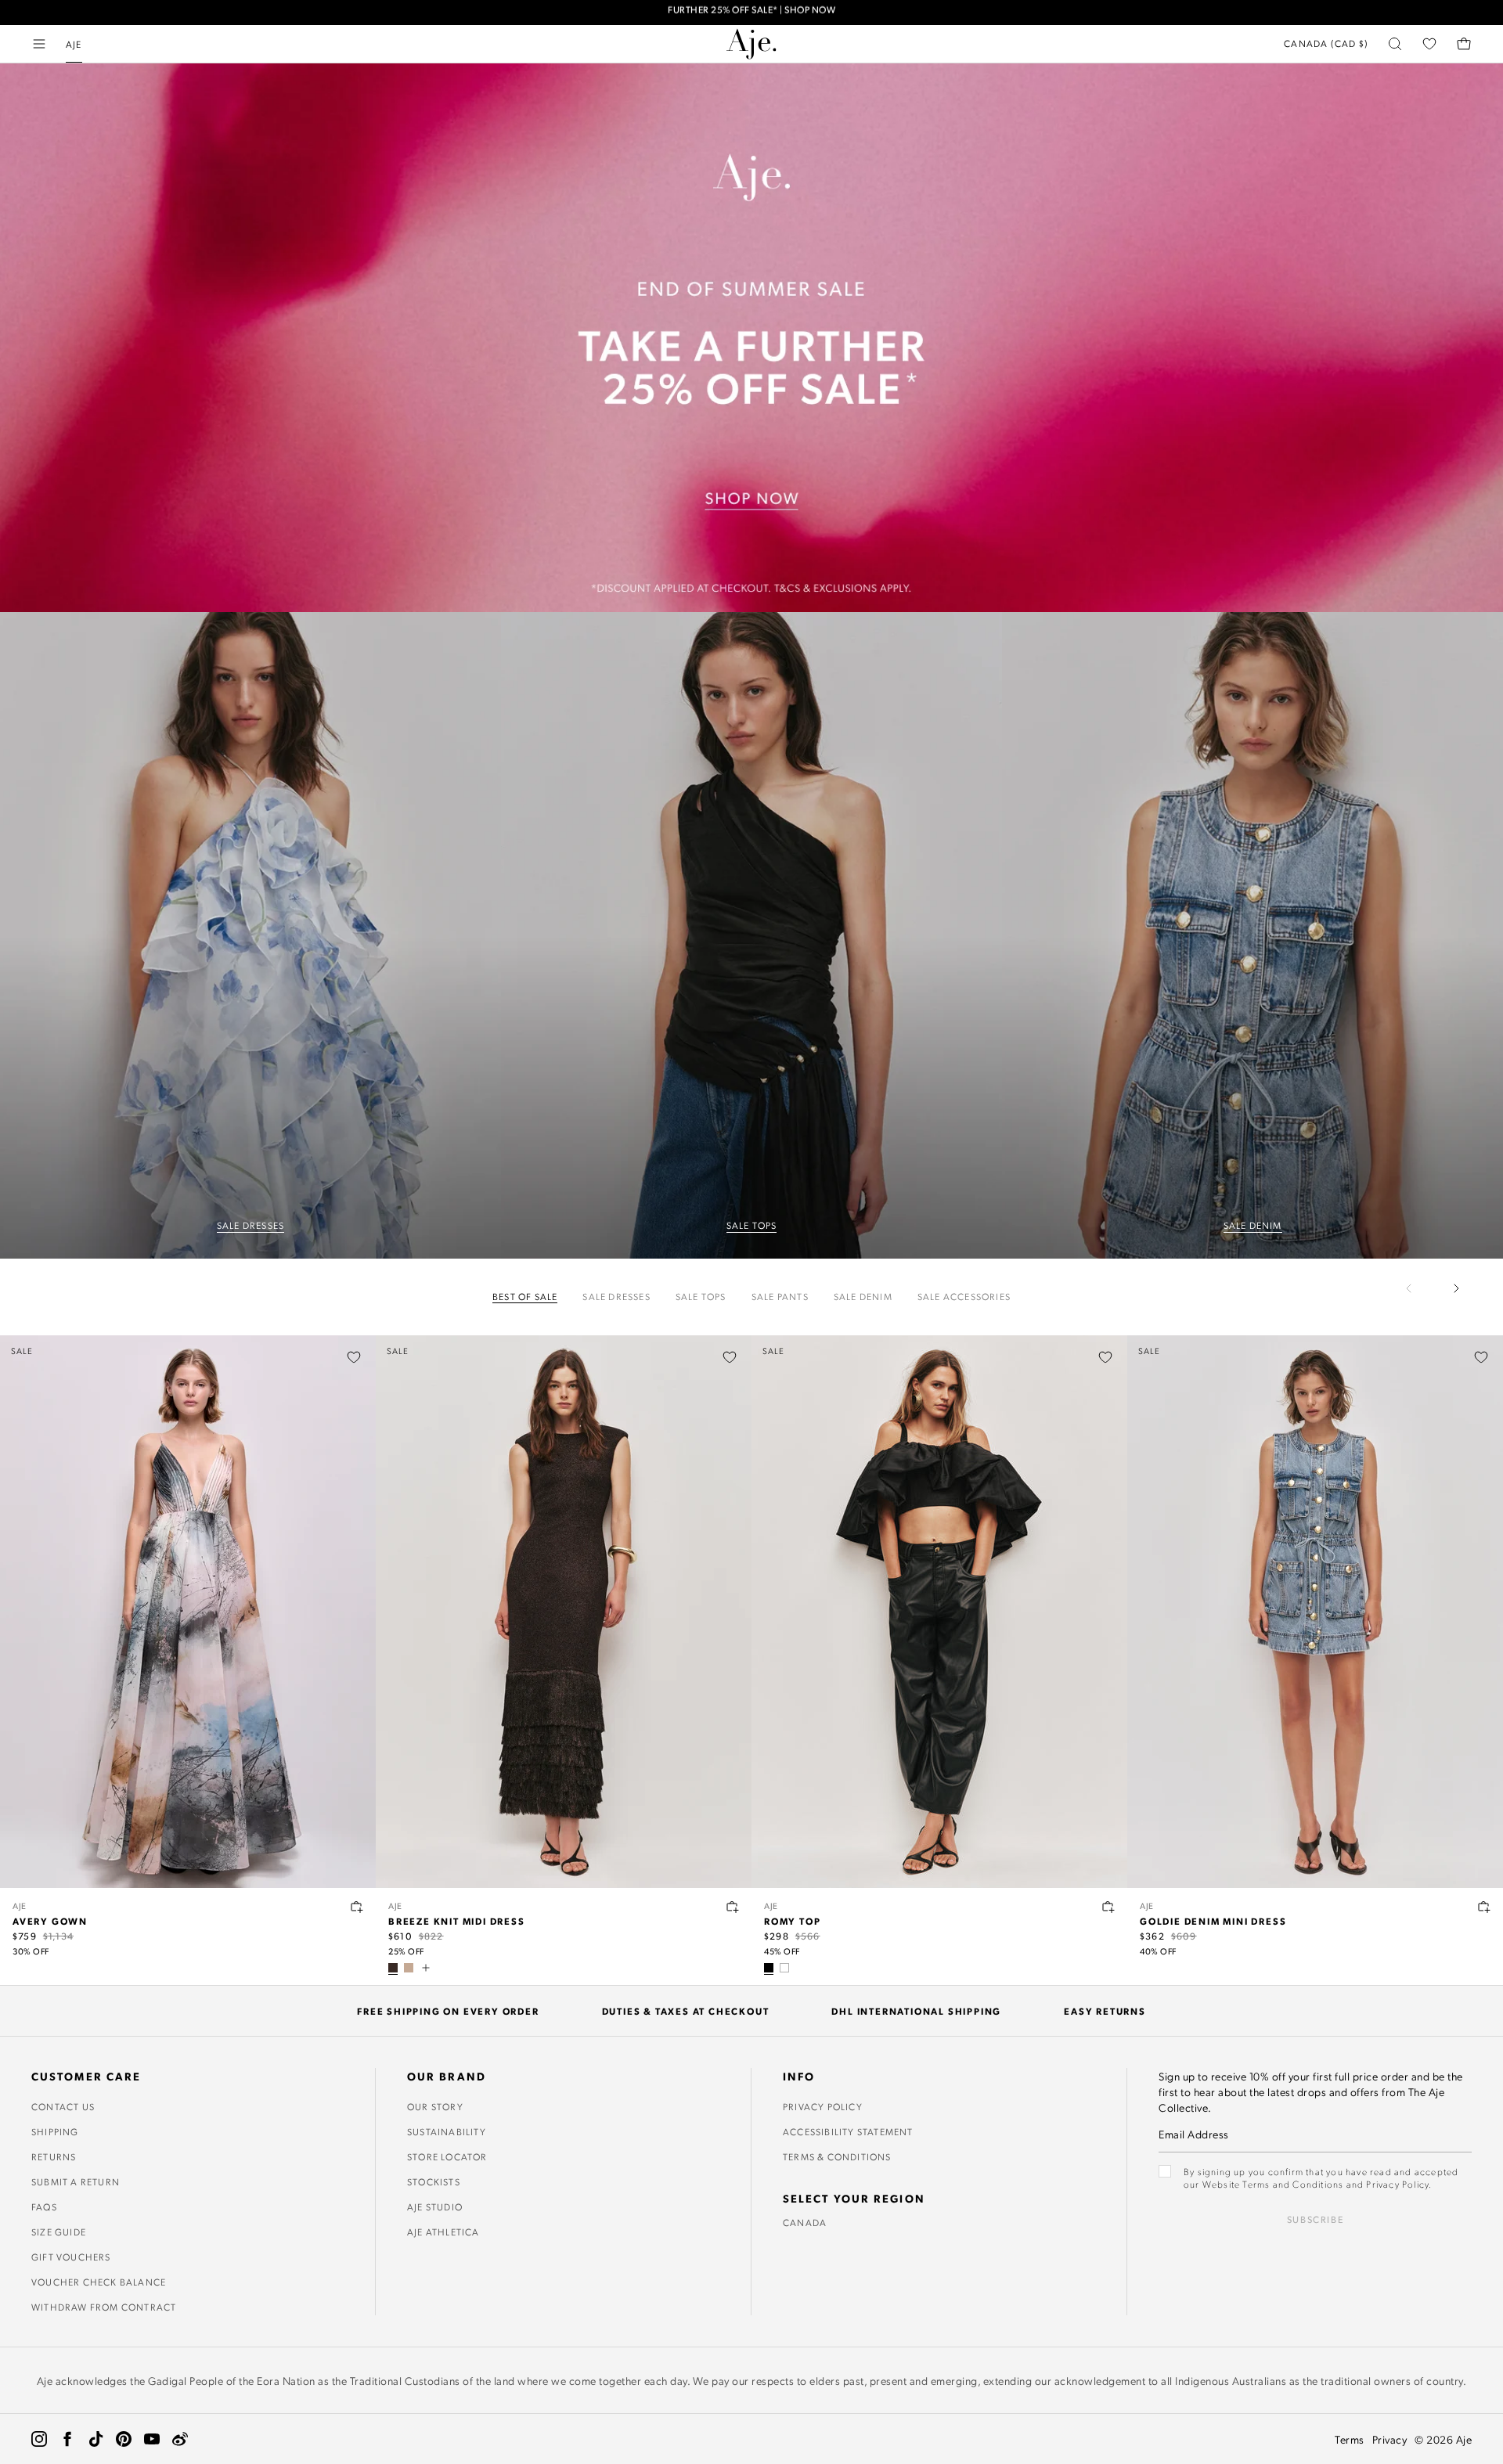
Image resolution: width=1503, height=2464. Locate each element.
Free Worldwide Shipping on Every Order (752, 12)
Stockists (434, 2181)
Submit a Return (76, 2181)
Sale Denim (863, 1297)
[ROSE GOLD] (409, 1968)
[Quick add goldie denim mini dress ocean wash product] (1484, 1907)
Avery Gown (50, 1921)
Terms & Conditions (837, 2156)
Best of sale (525, 1297)
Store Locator (447, 2156)
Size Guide (59, 2232)
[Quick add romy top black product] (1108, 1907)
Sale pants (780, 1297)
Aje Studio (435, 2206)
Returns (54, 2156)
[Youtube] (152, 2439)
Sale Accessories (964, 1297)
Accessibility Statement (848, 2131)
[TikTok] (96, 2439)
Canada (805, 2222)
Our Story (435, 2106)
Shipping (55, 2131)
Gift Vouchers (71, 2257)
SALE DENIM (1253, 1225)
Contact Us (63, 2106)
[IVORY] (784, 1968)
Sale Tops (701, 1297)
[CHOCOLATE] (393, 1968)
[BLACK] (769, 1968)
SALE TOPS (752, 1225)
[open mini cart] (1464, 44)
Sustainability (447, 2131)
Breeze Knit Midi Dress (457, 1921)
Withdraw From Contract (104, 2307)
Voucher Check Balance (99, 2282)
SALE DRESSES (250, 1225)
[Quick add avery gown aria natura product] (357, 1907)
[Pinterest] (124, 2439)
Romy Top (792, 1921)
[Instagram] (39, 2439)
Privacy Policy (823, 2106)
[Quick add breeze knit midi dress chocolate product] (733, 1907)
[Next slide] (1456, 1288)
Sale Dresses (616, 1297)
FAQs (44, 2206)
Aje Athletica (443, 2232)
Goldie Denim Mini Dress (1213, 1921)
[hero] (250, 936)
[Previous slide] (1418, 1288)
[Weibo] (180, 2439)
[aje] (751, 44)
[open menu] (39, 44)
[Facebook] (67, 2439)
